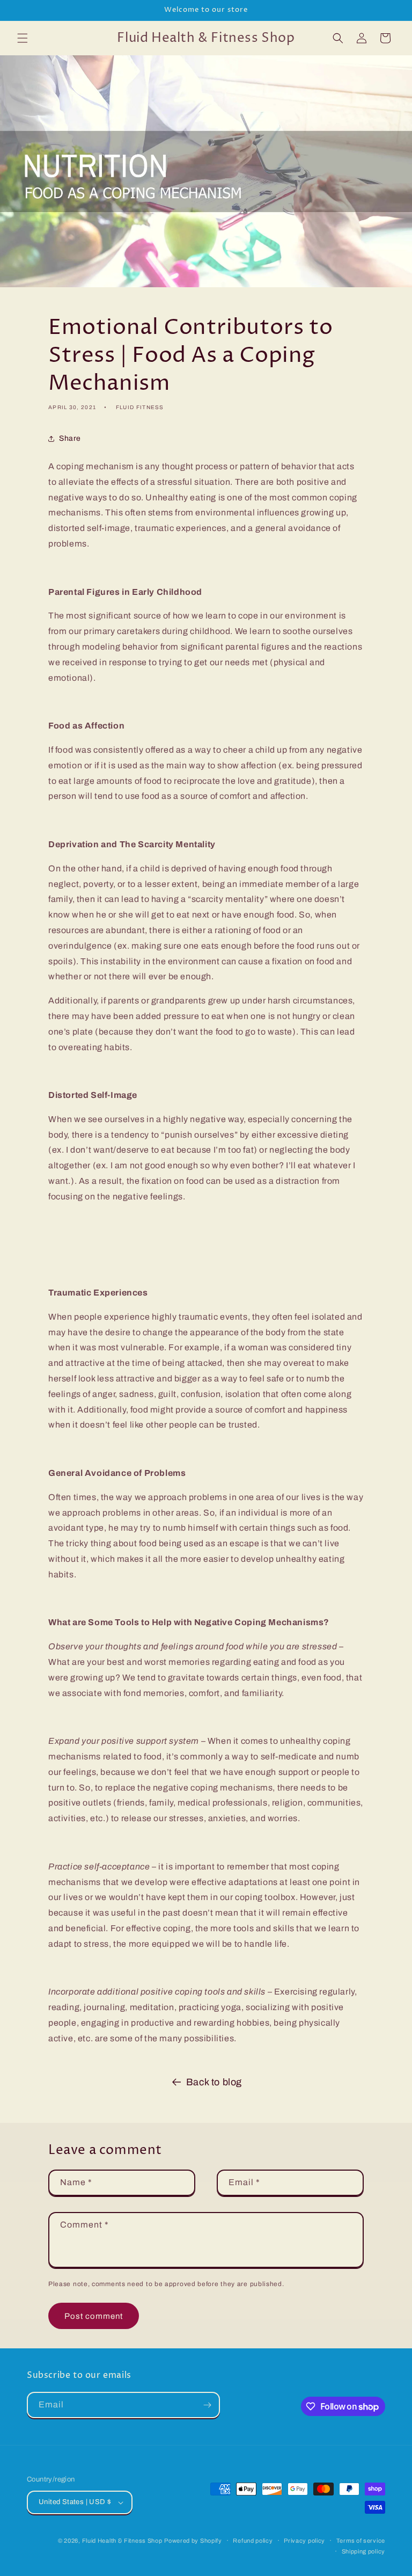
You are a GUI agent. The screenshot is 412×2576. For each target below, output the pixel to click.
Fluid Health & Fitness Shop (122, 2541)
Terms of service (361, 2541)
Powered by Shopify (193, 2541)
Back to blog (214, 2082)
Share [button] (70, 438)
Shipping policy (364, 2551)
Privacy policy (304, 2541)
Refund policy (253, 2541)
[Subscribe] (207, 2405)
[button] (23, 38)
